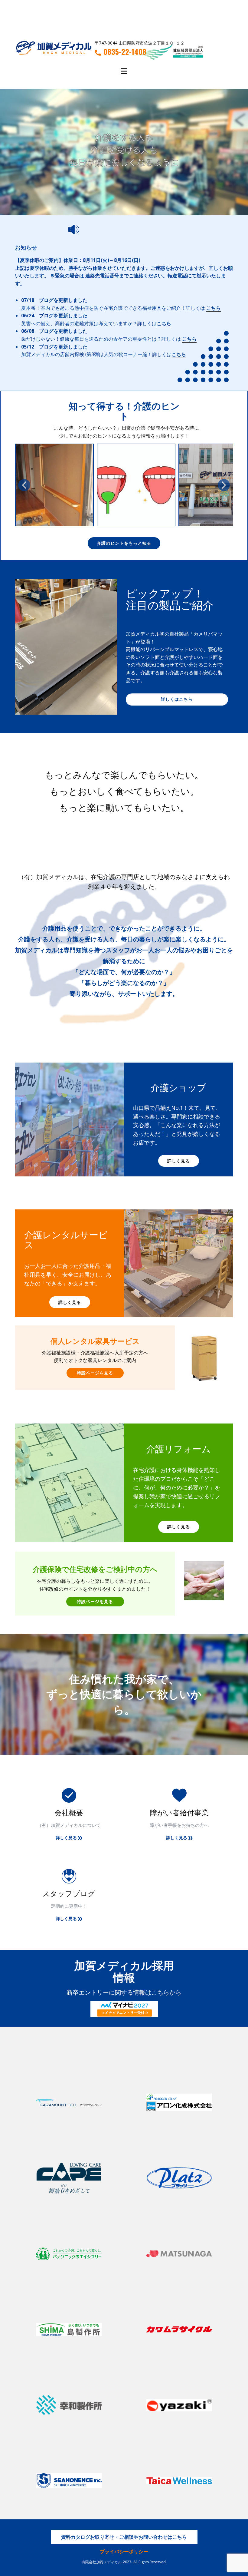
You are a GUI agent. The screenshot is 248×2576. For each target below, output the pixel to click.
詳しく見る (179, 1161)
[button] (24, 485)
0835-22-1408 (125, 52)
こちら (214, 308)
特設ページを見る (95, 1373)
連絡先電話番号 (102, 276)
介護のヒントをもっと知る (124, 543)
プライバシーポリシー (124, 2551)
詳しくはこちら (177, 699)
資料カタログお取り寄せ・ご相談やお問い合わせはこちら (124, 2537)
